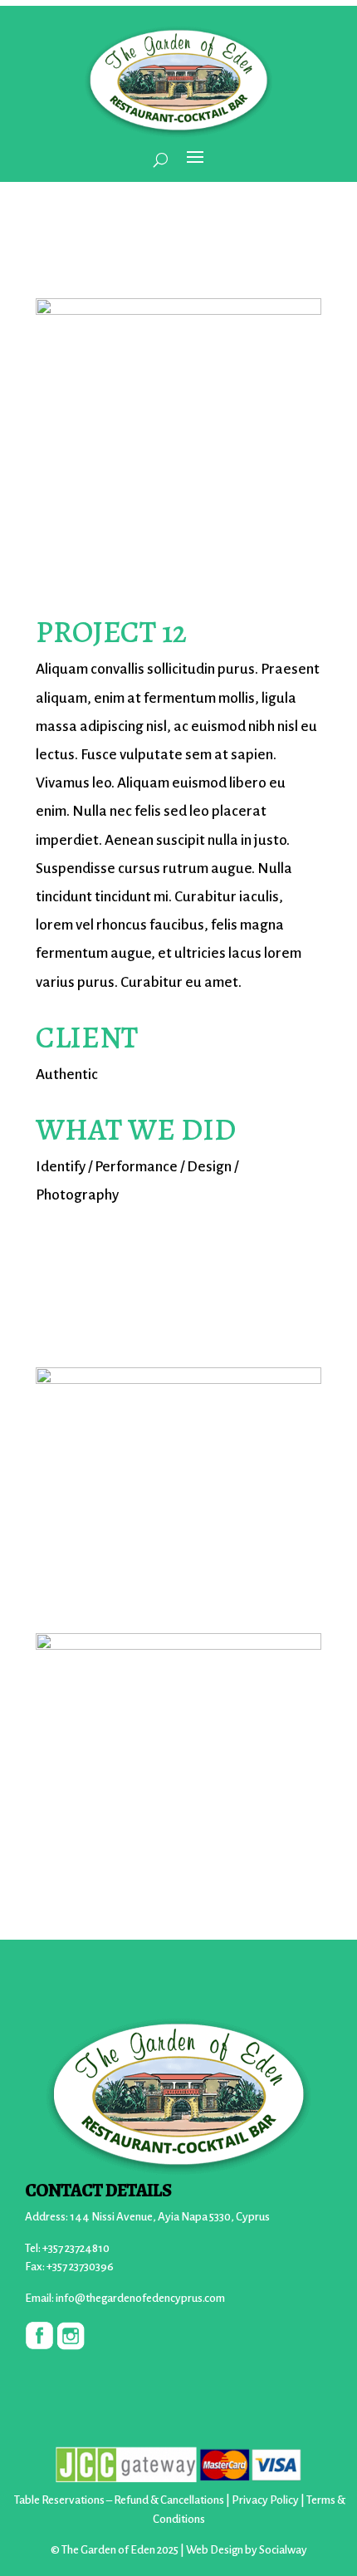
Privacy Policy (265, 2500)
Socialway (283, 2550)
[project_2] (178, 458)
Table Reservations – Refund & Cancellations (119, 2500)
